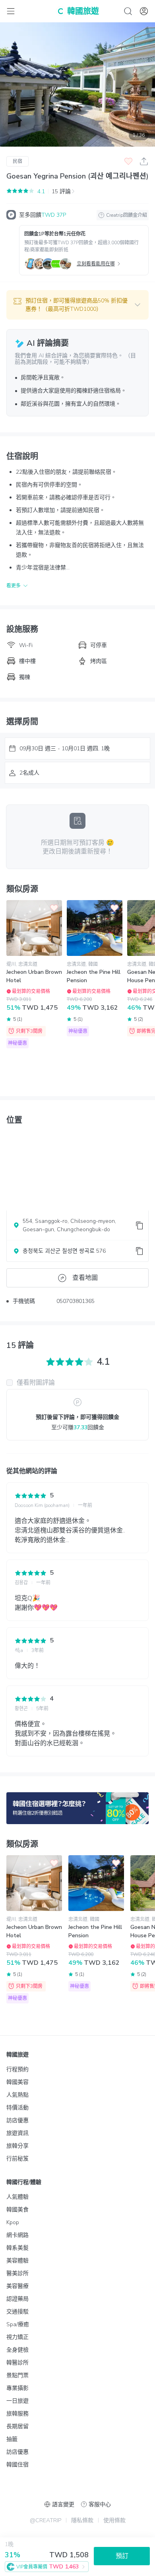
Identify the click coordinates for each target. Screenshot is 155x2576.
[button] (77, 305)
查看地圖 (85, 1278)
